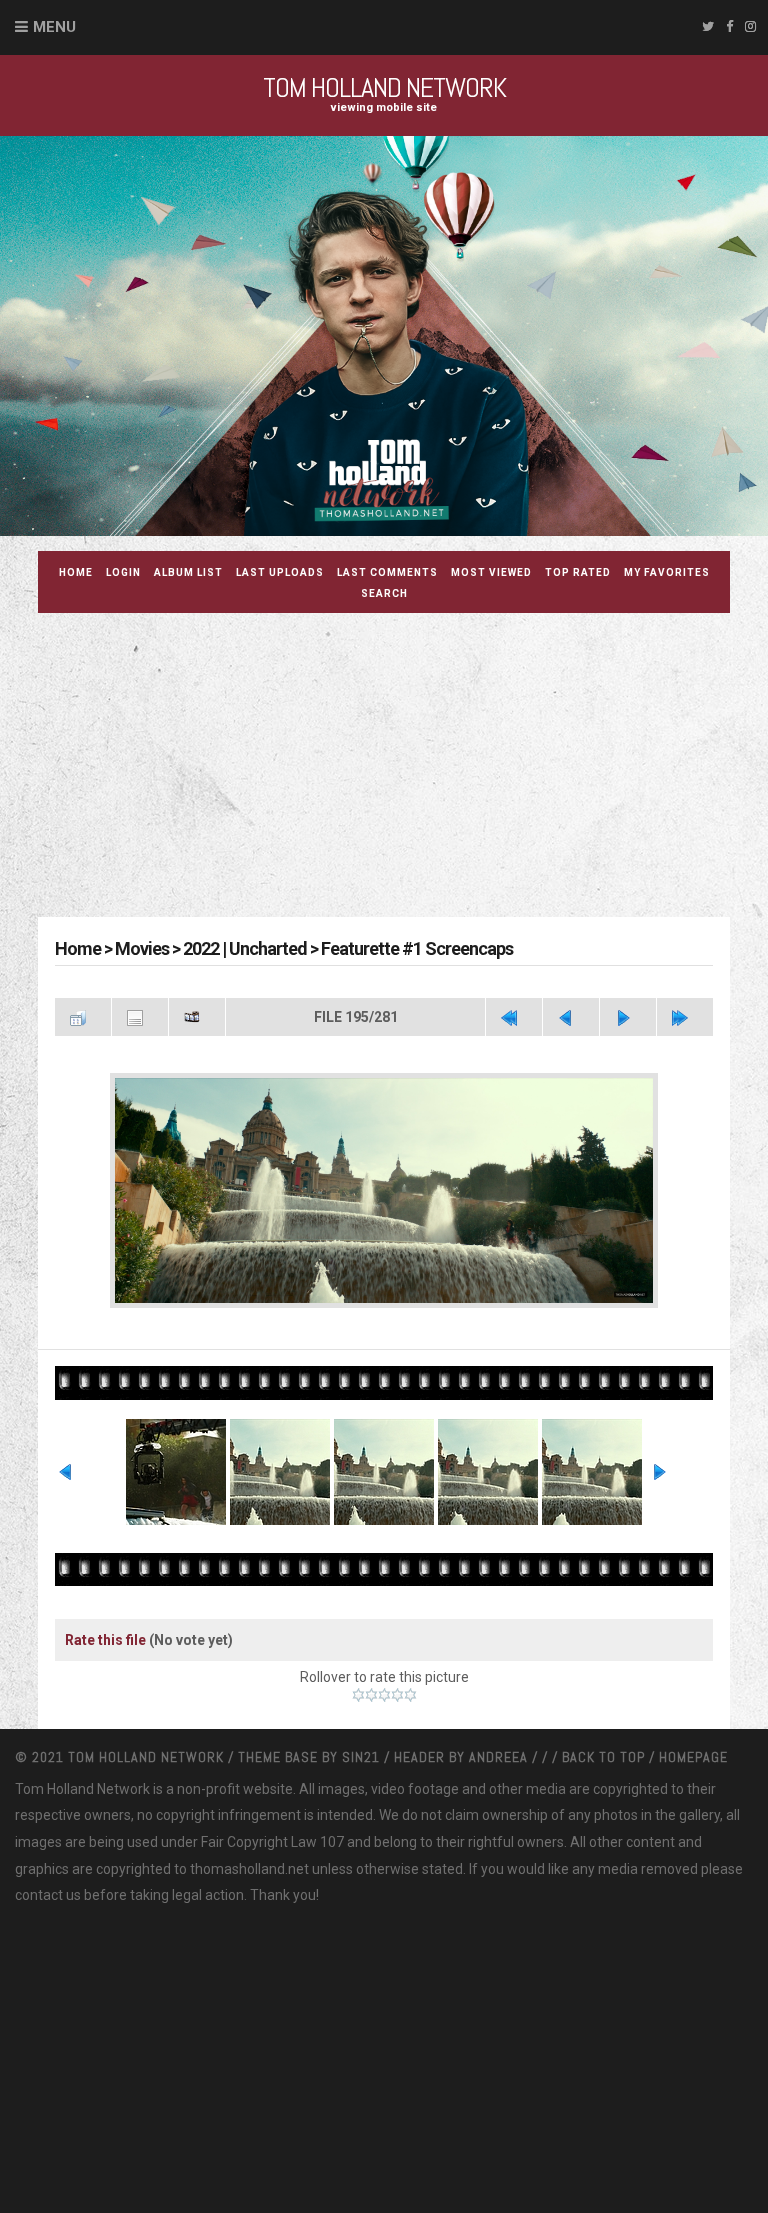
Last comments (387, 572)
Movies (142, 948)
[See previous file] (571, 1017)
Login (123, 572)
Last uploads (280, 572)
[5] (410, 1695)
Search (384, 593)
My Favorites (667, 572)
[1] (358, 1695)
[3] (384, 1695)
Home (76, 572)
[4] (397, 1695)
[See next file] (628, 1017)
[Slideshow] (197, 1017)
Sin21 (363, 1757)
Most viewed (491, 572)
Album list (188, 572)
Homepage (693, 1757)
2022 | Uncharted (245, 948)
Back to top (603, 1757)
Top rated (578, 572)
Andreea (500, 1757)
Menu (54, 27)
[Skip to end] (685, 1017)
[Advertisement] (402, 768)
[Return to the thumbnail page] (83, 1017)
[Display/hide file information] (140, 1017)
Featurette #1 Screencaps (417, 948)
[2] (371, 1695)
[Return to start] (514, 1017)
